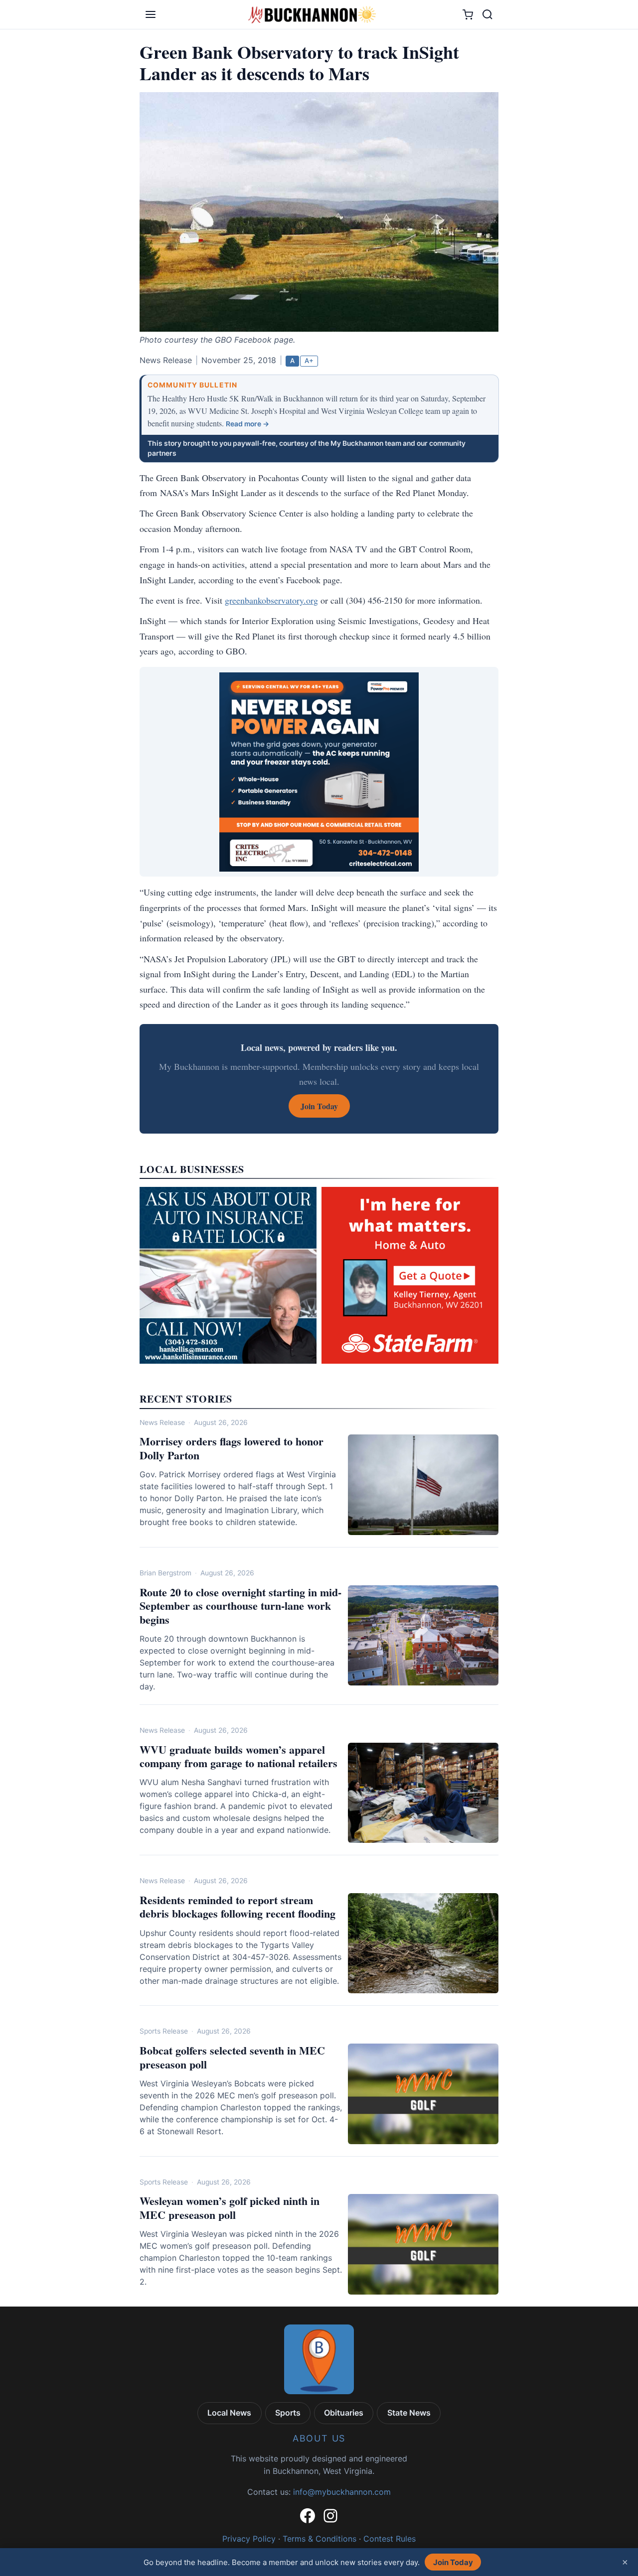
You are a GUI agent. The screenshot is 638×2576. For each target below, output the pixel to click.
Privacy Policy (249, 2539)
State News (409, 2413)
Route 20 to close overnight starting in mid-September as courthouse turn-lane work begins (240, 1606)
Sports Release (164, 2031)
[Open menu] (151, 14)
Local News (229, 2413)
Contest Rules (390, 2539)
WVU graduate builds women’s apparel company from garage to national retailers (239, 1756)
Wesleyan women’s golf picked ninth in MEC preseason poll (230, 2208)
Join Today (453, 2562)
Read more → (247, 424)
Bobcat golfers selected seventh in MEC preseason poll (232, 2057)
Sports (288, 2413)
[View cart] (468, 15)
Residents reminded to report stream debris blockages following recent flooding (238, 1907)
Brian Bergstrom (165, 1573)
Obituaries (344, 2413)
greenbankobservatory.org (271, 600)
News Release (162, 1422)
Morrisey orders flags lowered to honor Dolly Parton (232, 1448)
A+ (309, 361)
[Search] (487, 14)
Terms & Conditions (319, 2539)
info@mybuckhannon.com (342, 2492)
